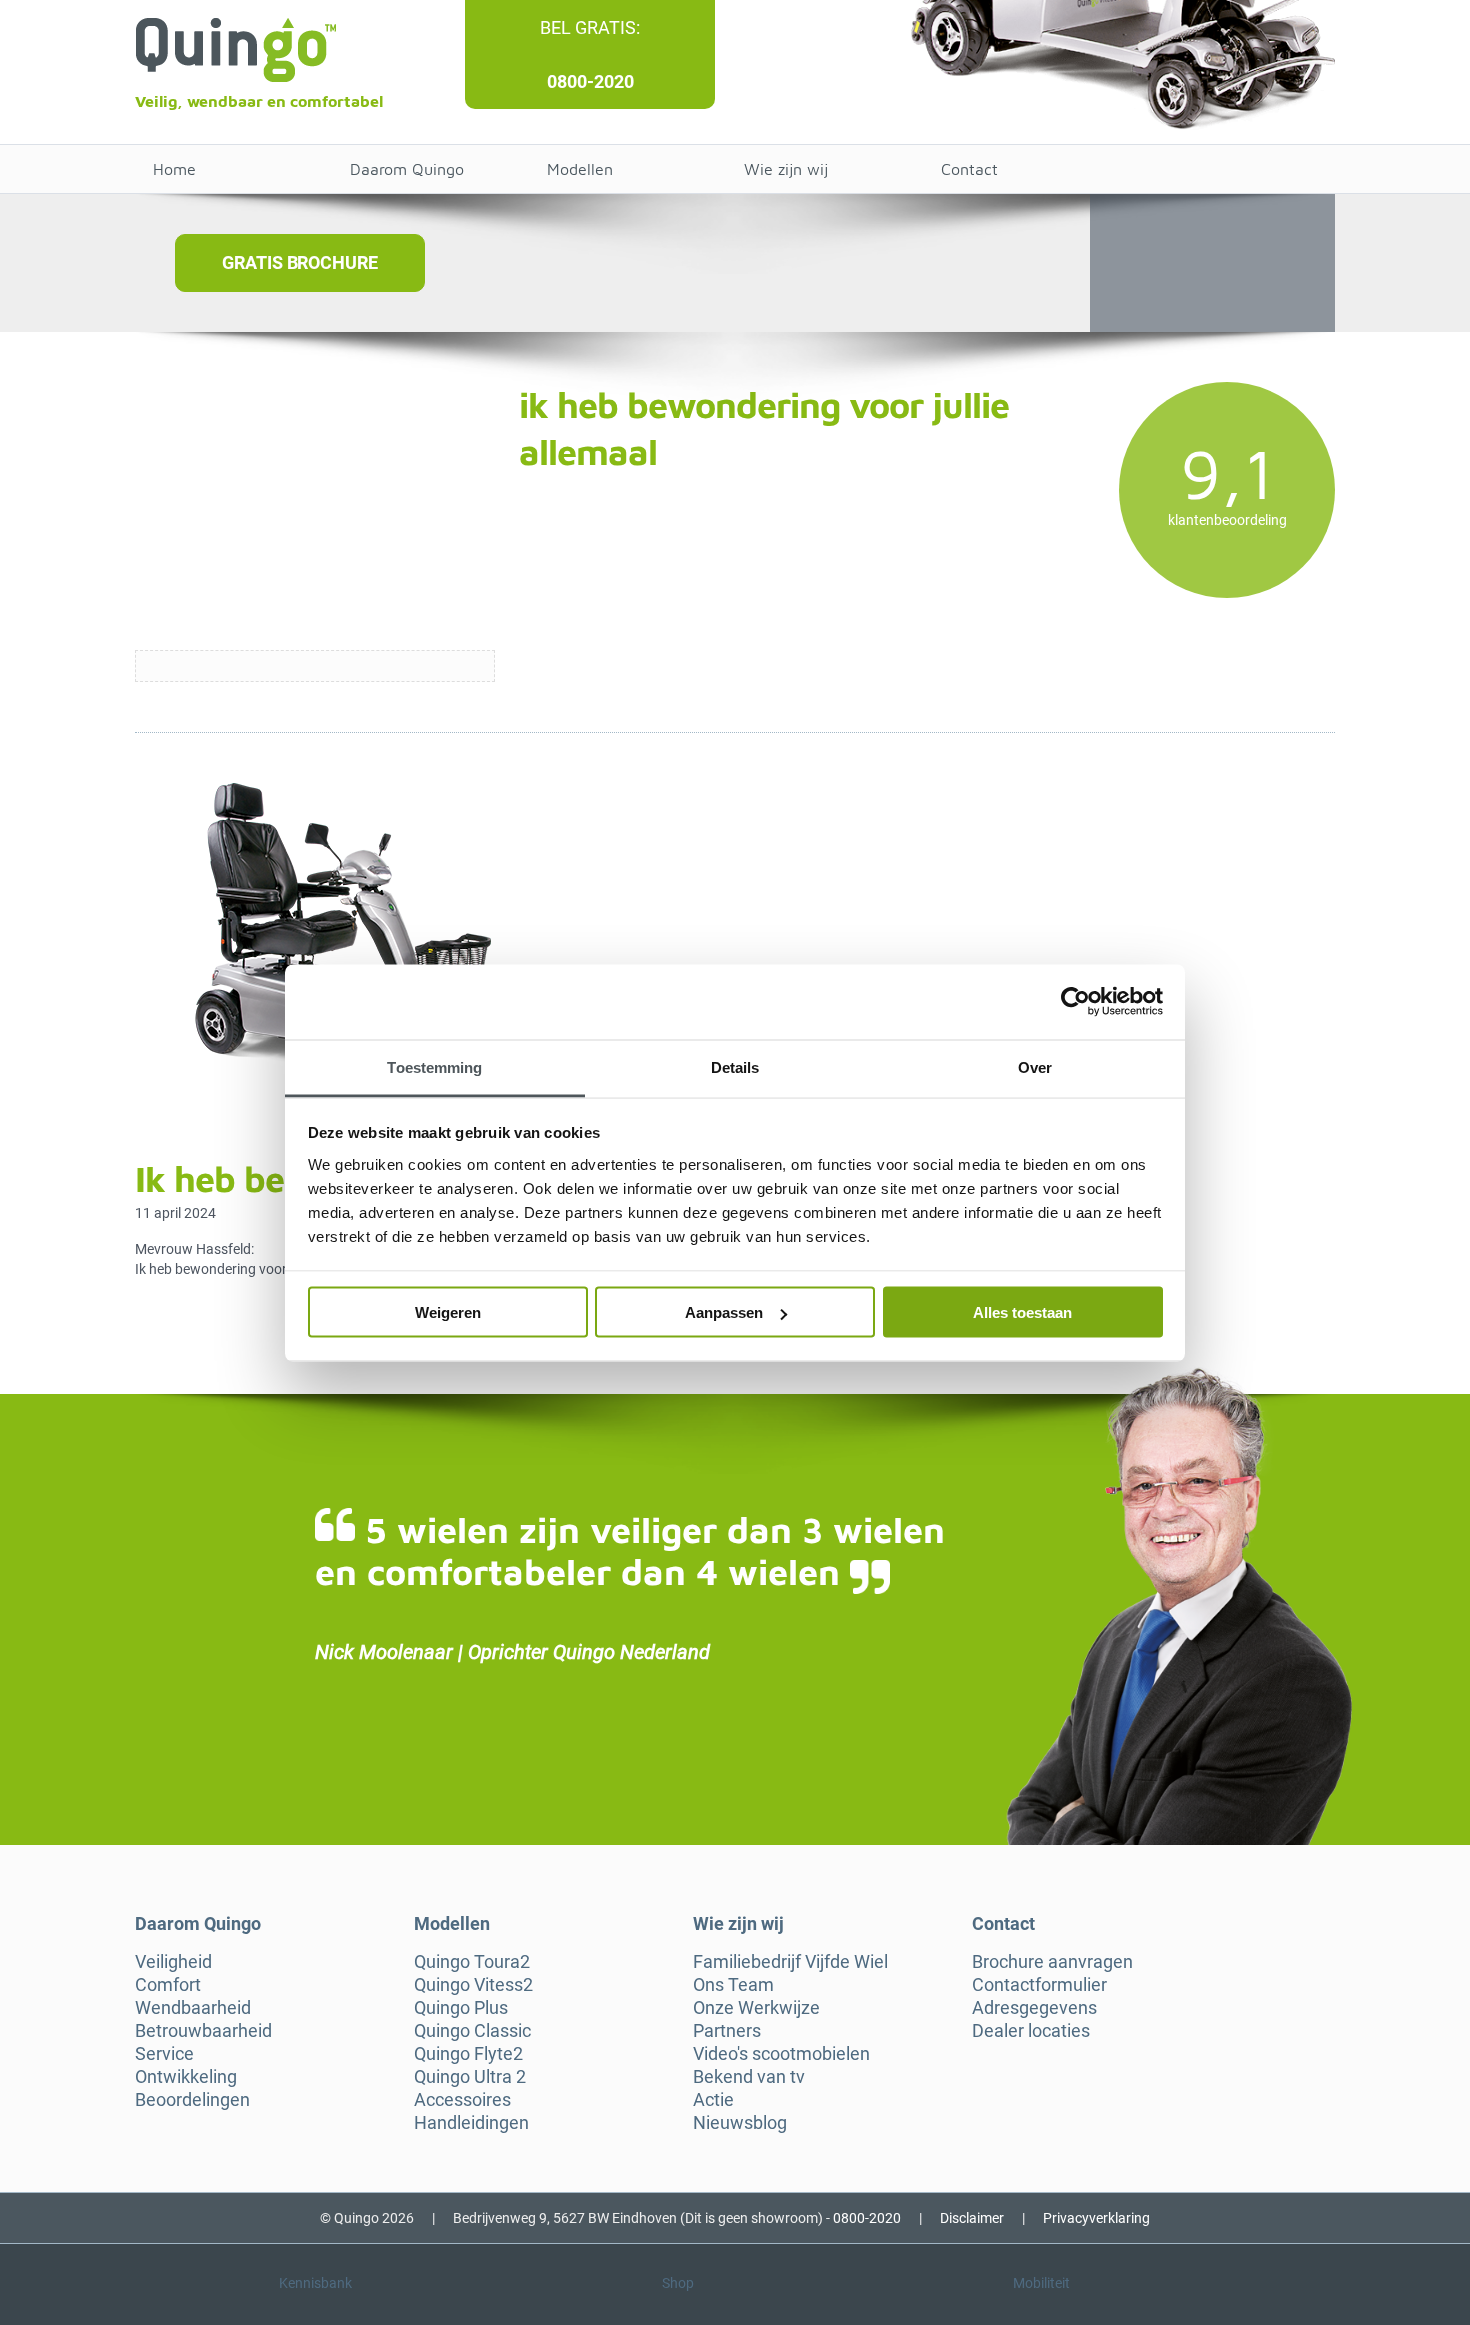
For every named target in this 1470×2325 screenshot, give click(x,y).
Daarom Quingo (407, 169)
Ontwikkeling (186, 2077)
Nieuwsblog (740, 2123)
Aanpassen (724, 1312)
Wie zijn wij (786, 169)
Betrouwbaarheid (203, 2031)
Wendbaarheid (193, 2008)
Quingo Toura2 (472, 1962)
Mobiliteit (1041, 2283)
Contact (969, 169)
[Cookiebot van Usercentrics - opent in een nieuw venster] (1075, 1002)
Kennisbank (315, 2283)
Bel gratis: (590, 27)
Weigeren (448, 1312)
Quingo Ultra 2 (470, 2077)
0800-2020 (590, 81)
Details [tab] (735, 1066)
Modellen (580, 169)
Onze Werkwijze (756, 2008)
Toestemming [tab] (434, 1066)
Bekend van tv (749, 2077)
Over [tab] (1035, 1066)
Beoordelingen (192, 2100)
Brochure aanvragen (1052, 1962)
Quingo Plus (461, 2008)
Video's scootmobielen (781, 2054)
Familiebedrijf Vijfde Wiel (790, 1962)
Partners (727, 2031)
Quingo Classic (472, 2031)
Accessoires (462, 2100)
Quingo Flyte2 (468, 2054)
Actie (713, 2100)
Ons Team (733, 1985)
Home (174, 169)
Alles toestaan (1022, 1312)
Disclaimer (972, 2218)
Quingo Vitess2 (473, 1985)
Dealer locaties (1031, 2031)
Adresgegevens (1034, 2008)
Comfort (168, 1985)
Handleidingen (471, 2123)
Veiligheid (173, 1962)
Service (164, 2054)
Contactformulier (1039, 1985)
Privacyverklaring (1096, 2218)
